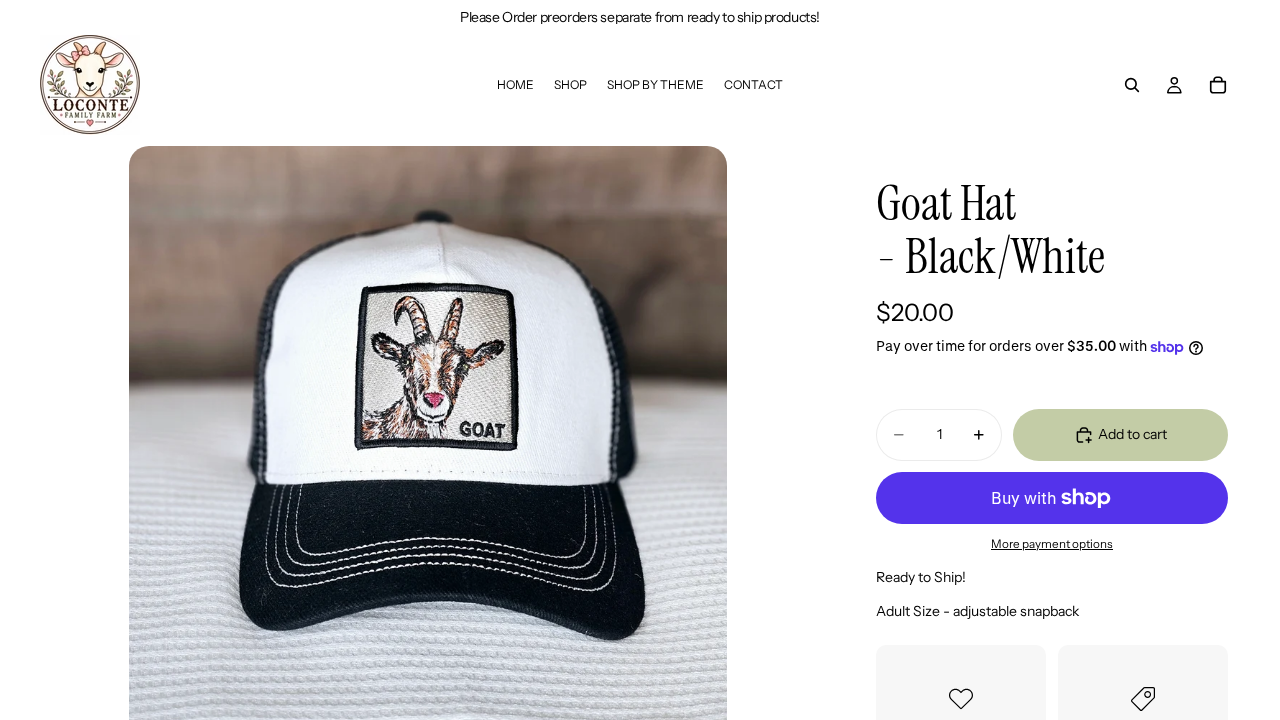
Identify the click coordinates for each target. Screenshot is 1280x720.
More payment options (1052, 544)
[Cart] (1218, 85)
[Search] (1132, 85)
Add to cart (1132, 434)
